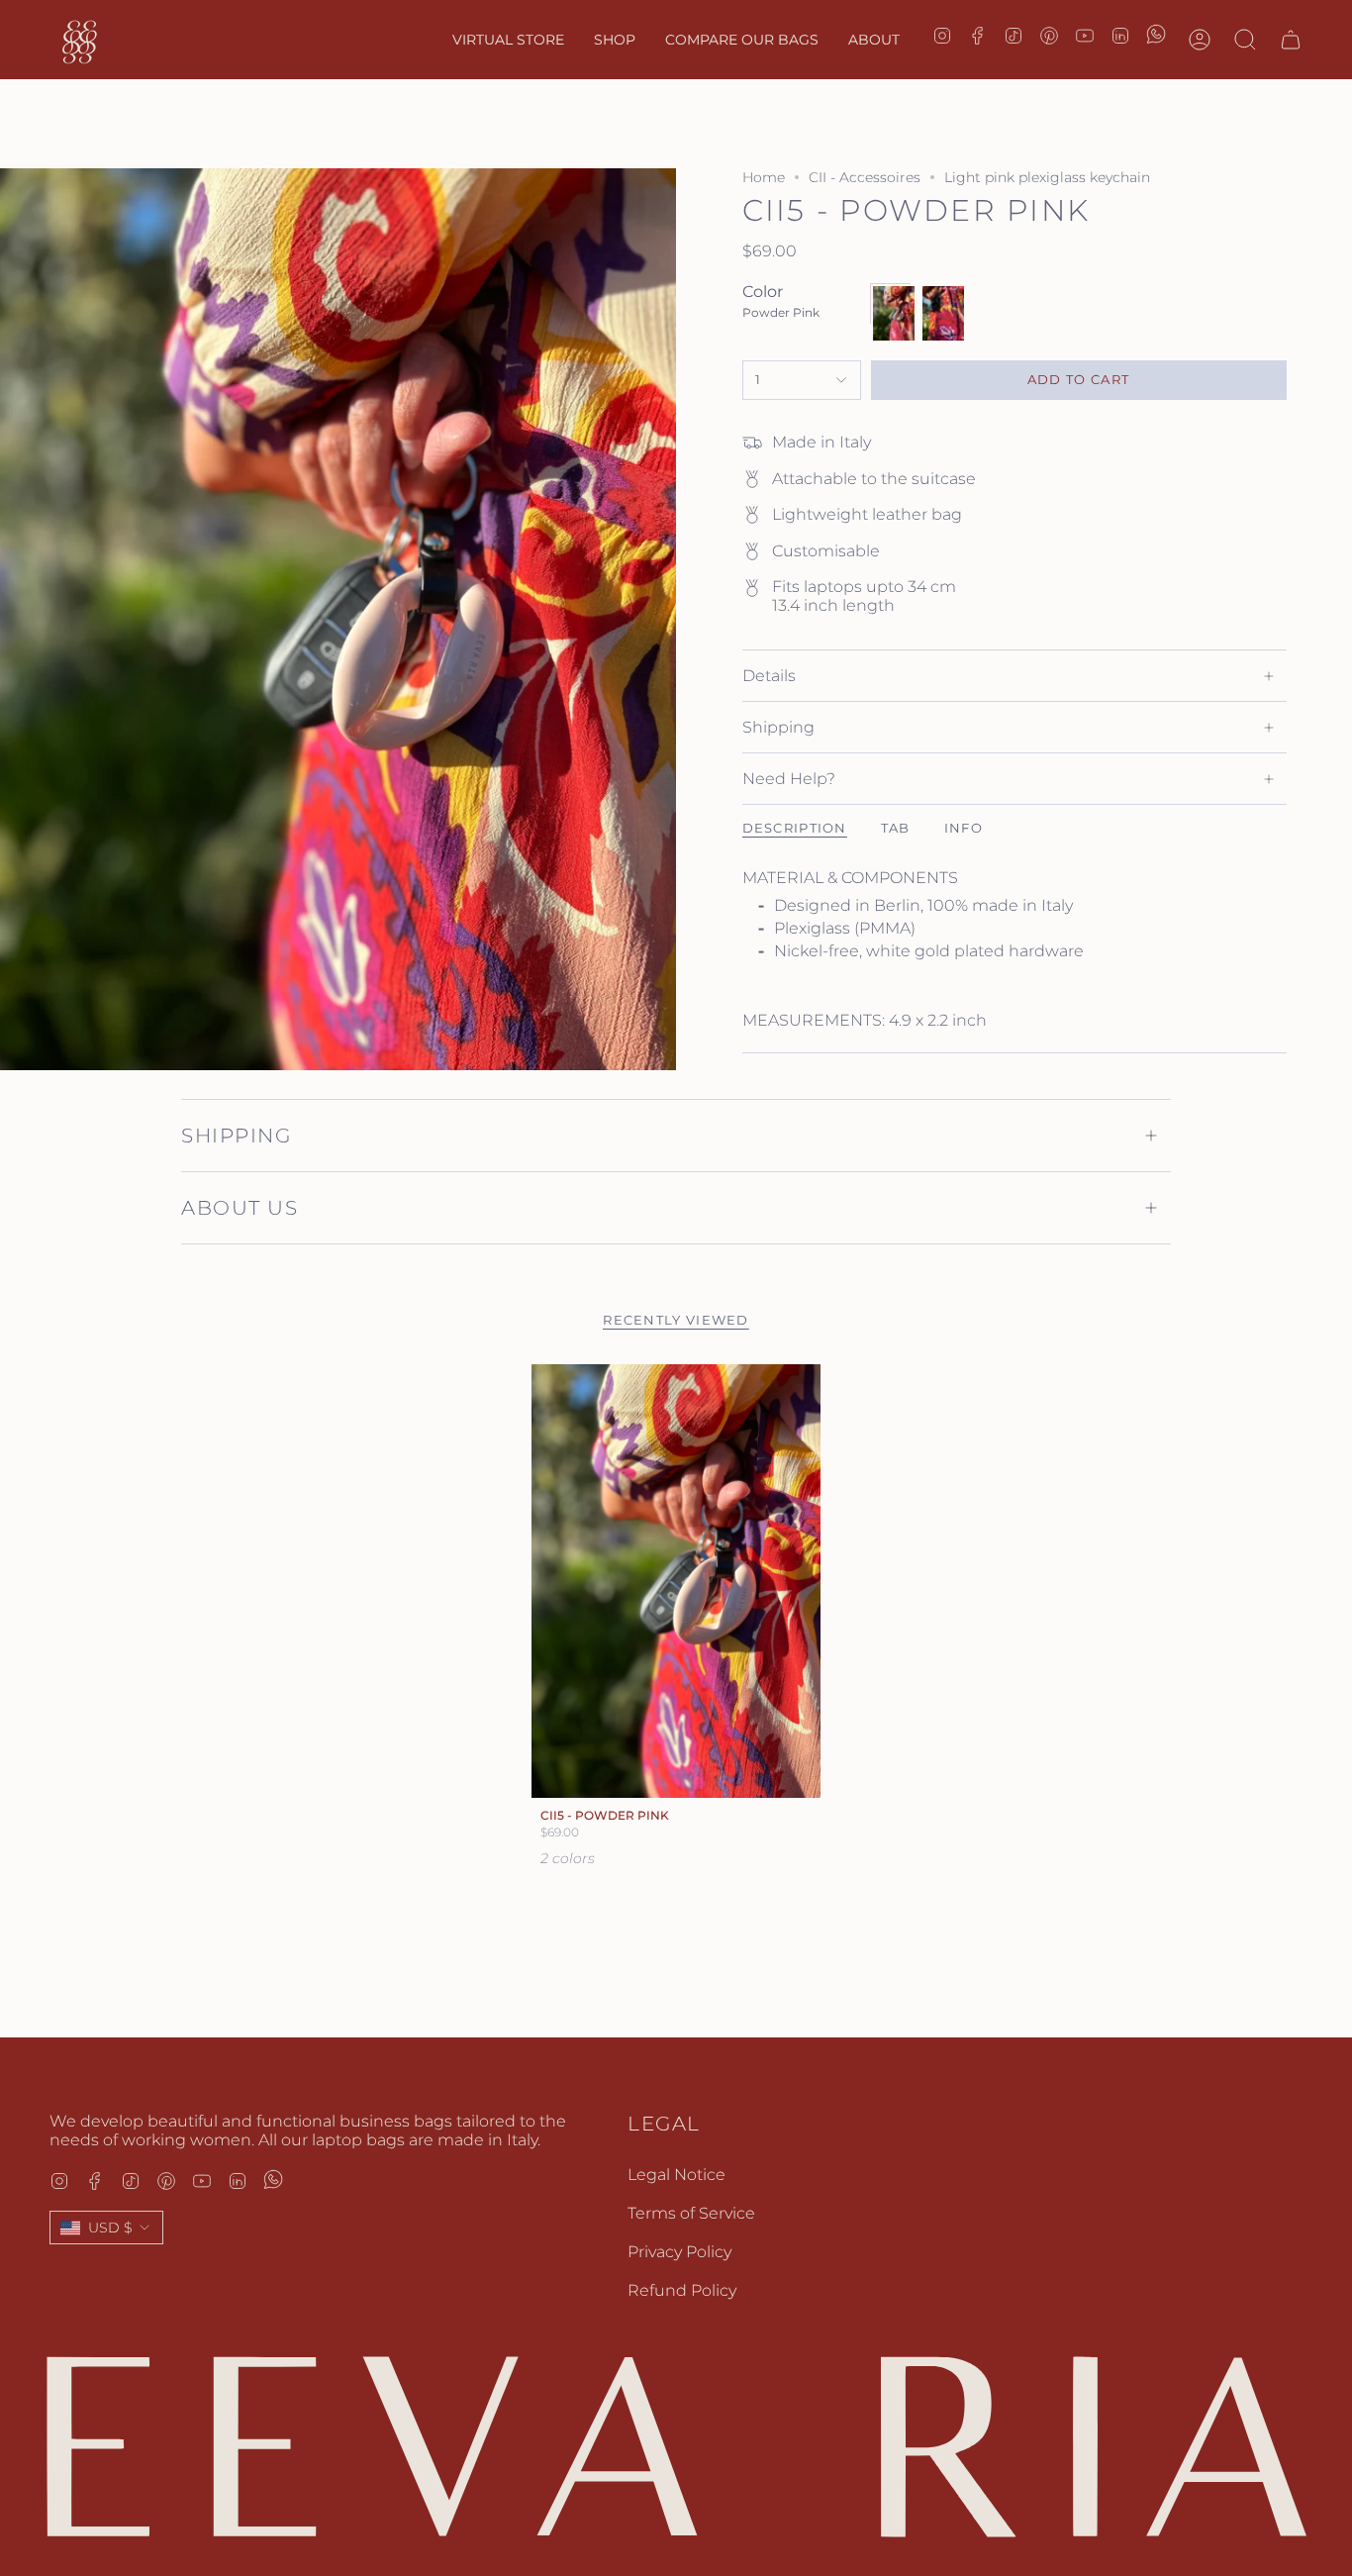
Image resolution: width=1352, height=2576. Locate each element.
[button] (615, 40)
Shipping (778, 727)
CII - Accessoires (865, 177)
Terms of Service (691, 2213)
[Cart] (1291, 40)
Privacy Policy (679, 2252)
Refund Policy (682, 2290)
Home (764, 177)
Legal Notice (676, 2175)
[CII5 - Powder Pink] (676, 1582)
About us (240, 1208)
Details (769, 676)
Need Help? (789, 779)
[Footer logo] (676, 2447)
